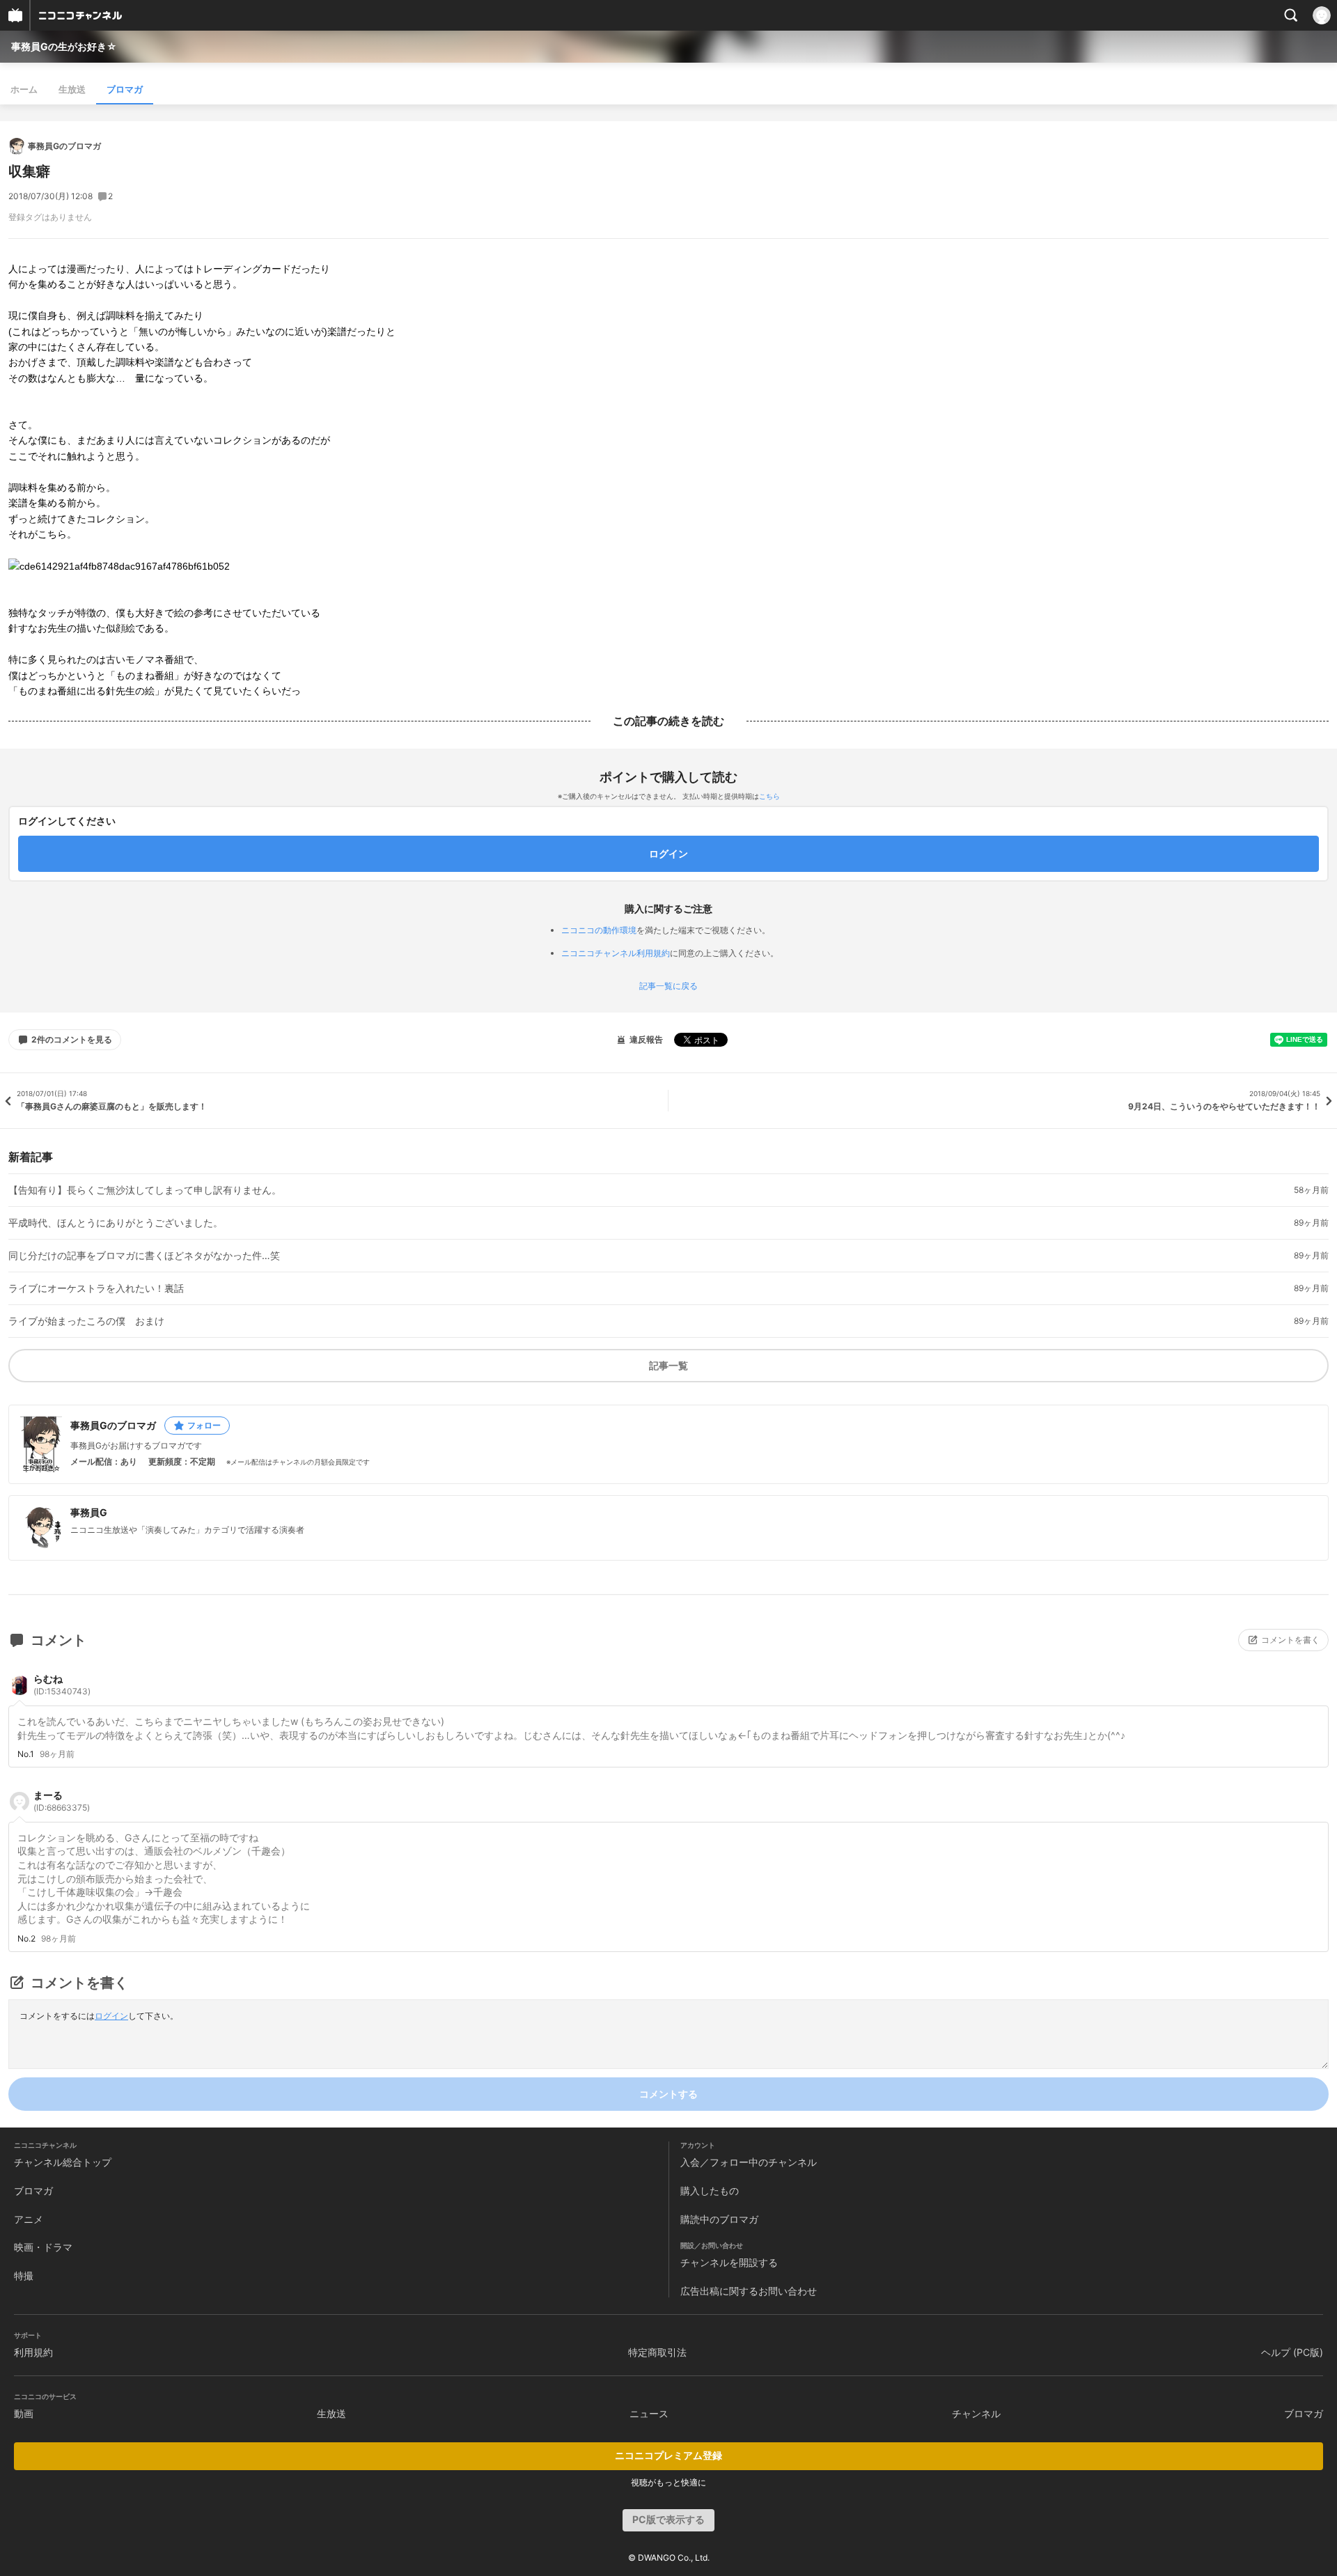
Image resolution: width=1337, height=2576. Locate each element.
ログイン (111, 2016)
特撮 (24, 2276)
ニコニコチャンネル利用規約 (616, 953)
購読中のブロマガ (719, 2219)
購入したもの (710, 2191)
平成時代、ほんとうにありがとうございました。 (116, 1223)
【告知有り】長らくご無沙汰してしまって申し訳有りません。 (145, 1190)
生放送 (72, 89)
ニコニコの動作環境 (599, 930)
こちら (769, 796)
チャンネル (976, 2413)
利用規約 (33, 2352)
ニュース (649, 2413)
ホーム (24, 89)
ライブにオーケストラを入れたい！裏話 (96, 1288)
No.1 (26, 1754)
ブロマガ (125, 89)
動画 (24, 2413)
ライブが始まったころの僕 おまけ (86, 1321)
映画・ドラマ (43, 2247)
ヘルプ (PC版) (1292, 2352)
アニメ (29, 2219)
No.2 (26, 1939)
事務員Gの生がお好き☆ (64, 46)
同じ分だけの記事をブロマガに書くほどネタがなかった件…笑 (144, 1256)
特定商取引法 (657, 2352)
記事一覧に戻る (668, 986)
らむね (62, 1685)
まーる (62, 1801)
